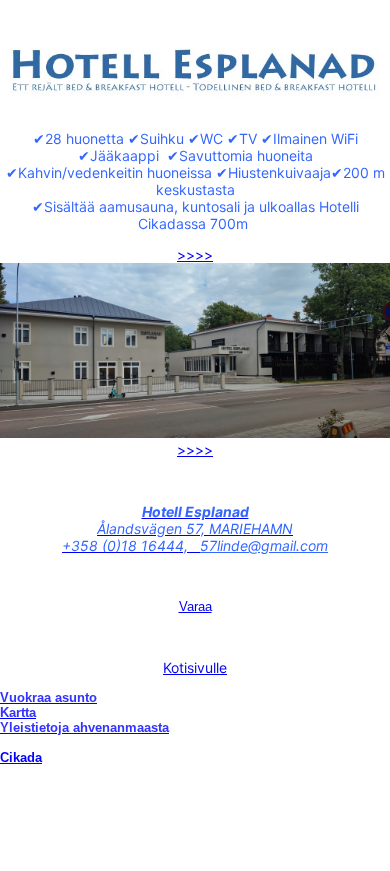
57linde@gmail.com (264, 545)
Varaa (195, 606)
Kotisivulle (195, 667)
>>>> (195, 254)
